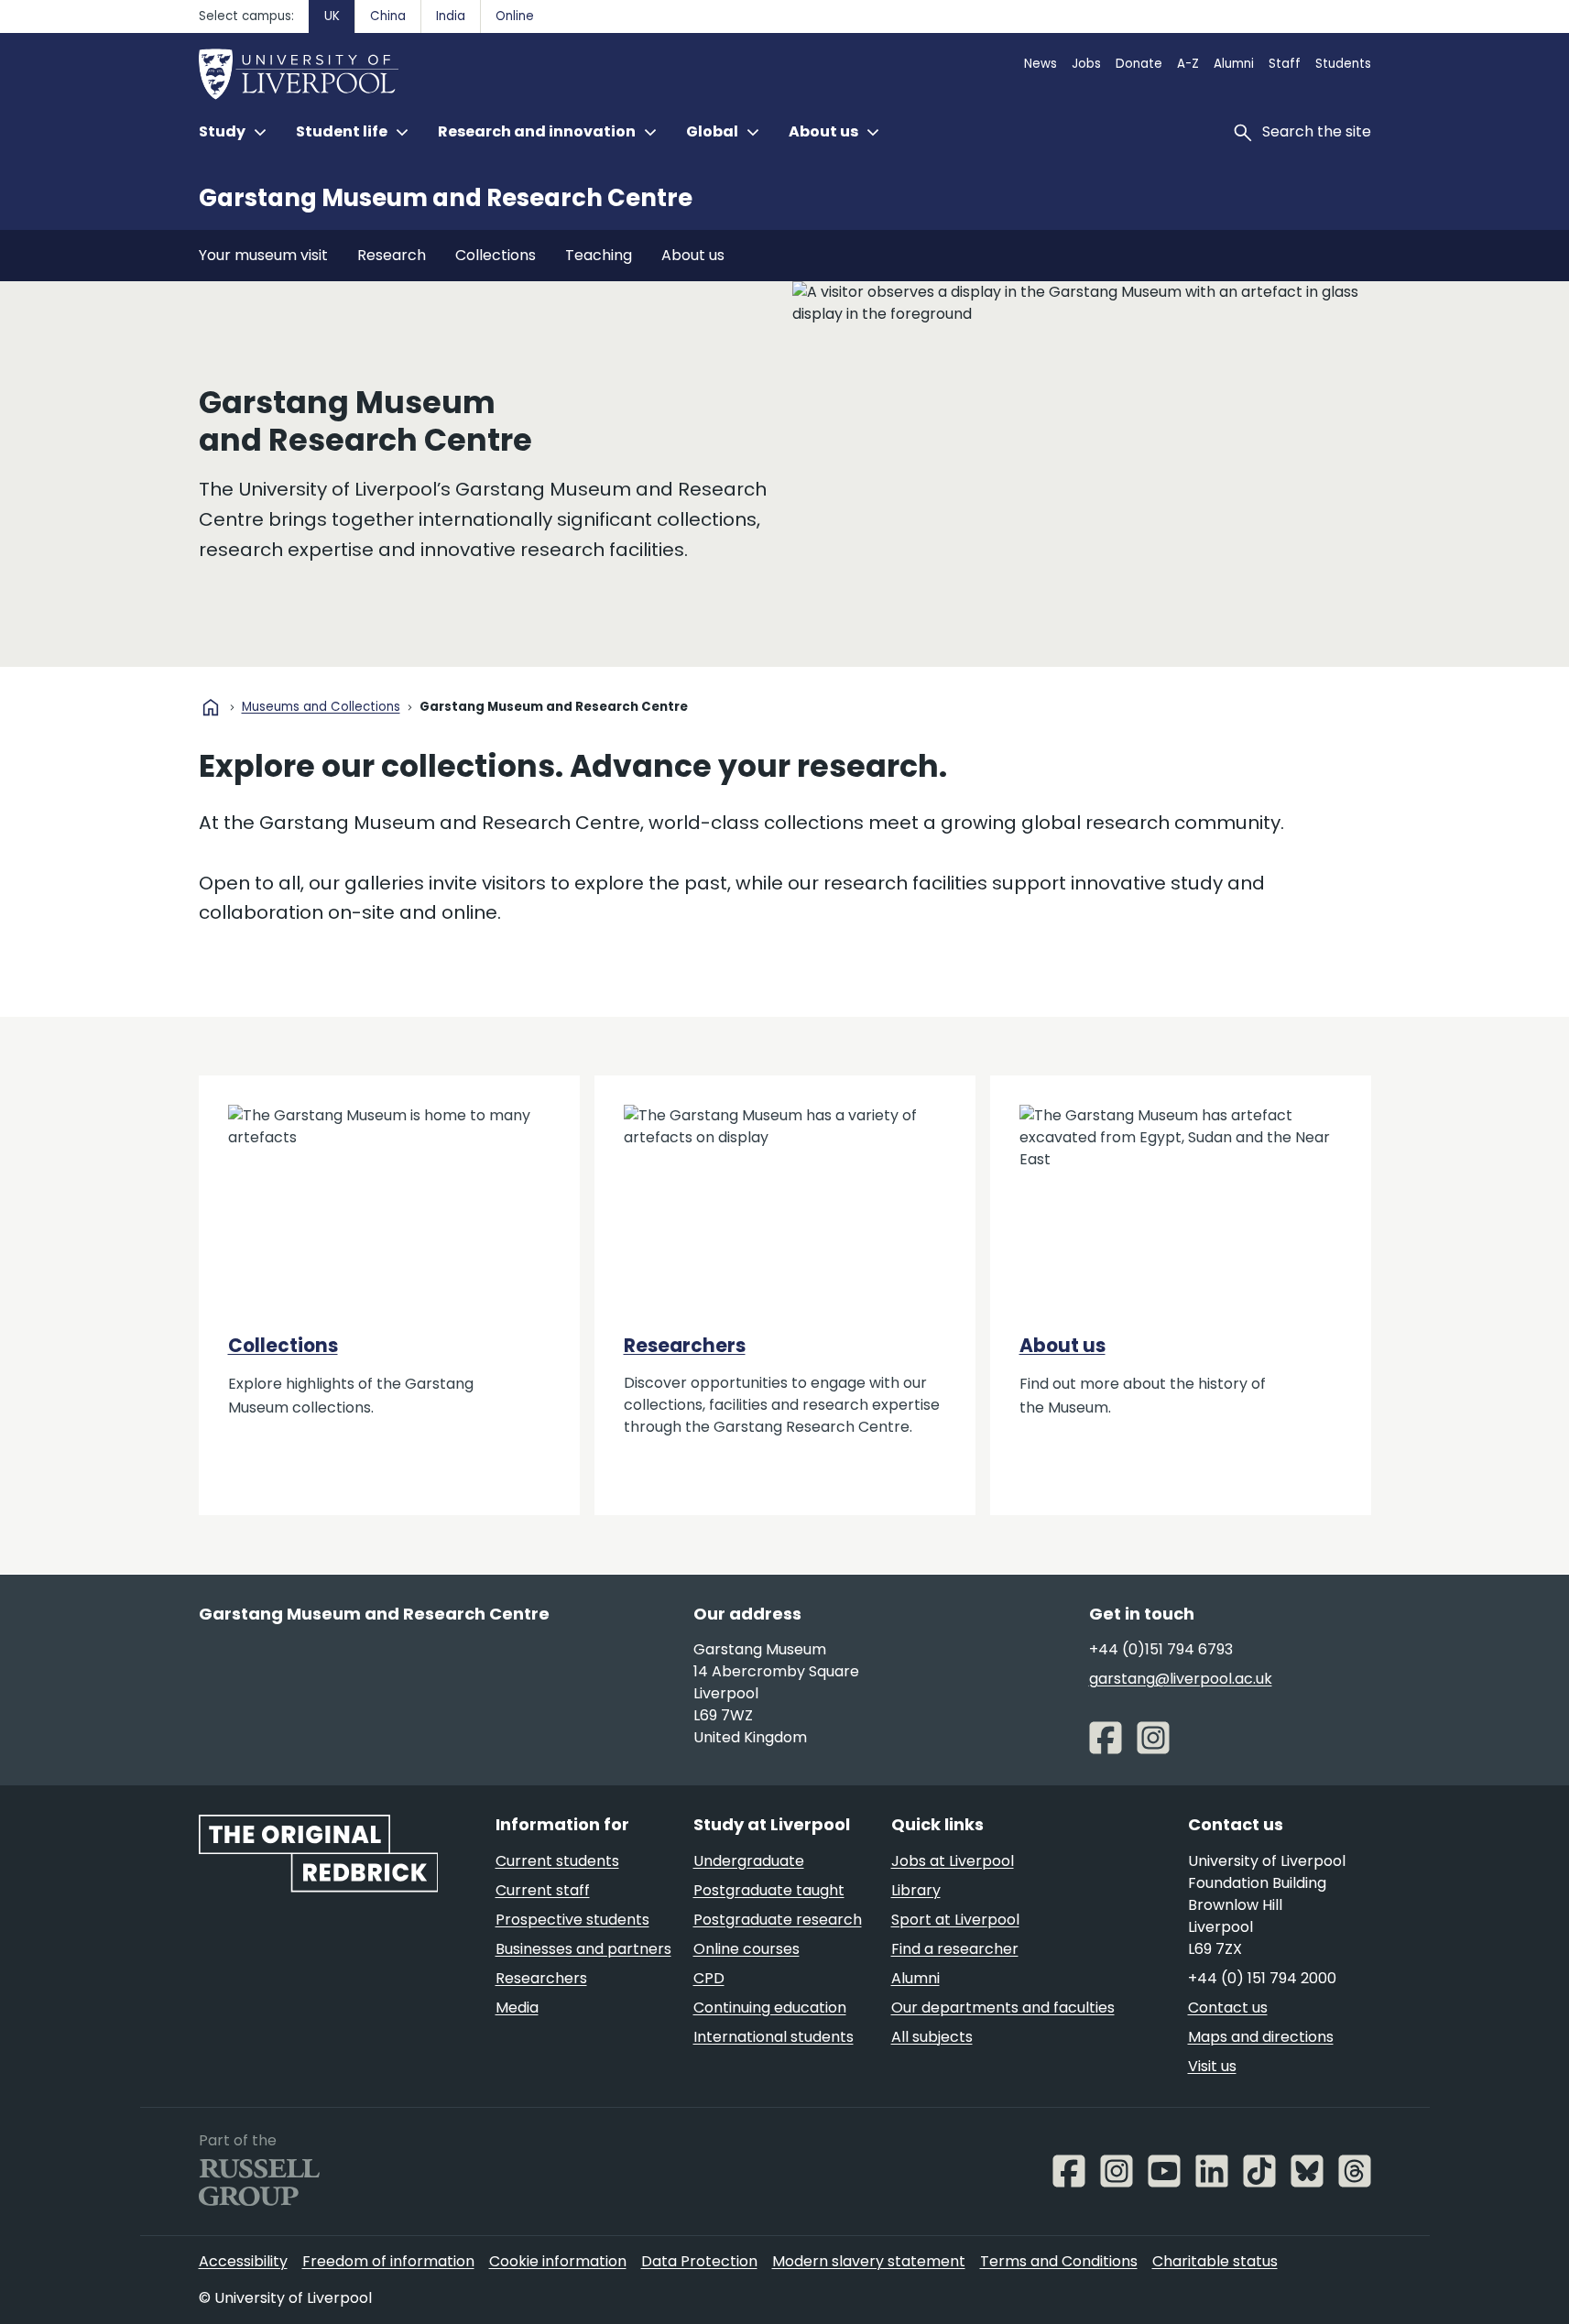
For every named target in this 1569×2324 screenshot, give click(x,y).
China (388, 16)
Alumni (1234, 64)
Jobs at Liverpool (953, 1861)
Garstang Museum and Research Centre (446, 198)
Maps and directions (1261, 2037)
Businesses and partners (583, 1949)
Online (515, 16)
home (211, 707)
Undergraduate (749, 1861)
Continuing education (770, 2008)
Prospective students (572, 1920)
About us (693, 255)
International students (774, 2037)
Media (517, 2008)
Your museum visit (263, 255)
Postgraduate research (778, 1920)
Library (916, 1890)
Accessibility (243, 2261)
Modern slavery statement (869, 2261)
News (1041, 64)
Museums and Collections (321, 708)
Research (392, 255)
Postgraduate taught (769, 1890)
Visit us (1212, 2066)
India (451, 16)
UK (332, 16)
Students (1343, 64)
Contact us (1228, 2008)
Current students (557, 1861)
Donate (1139, 64)
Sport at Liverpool (955, 1920)
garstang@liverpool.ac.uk (1181, 1679)
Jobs (1086, 64)
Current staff (543, 1890)
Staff (1285, 64)
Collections (496, 255)
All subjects (932, 2037)
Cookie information (558, 2261)
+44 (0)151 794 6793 (1161, 1649)
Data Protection (699, 2261)
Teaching (599, 255)
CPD (709, 1978)
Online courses (746, 1949)
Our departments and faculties (1003, 2008)
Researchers (685, 1346)
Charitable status (1215, 2261)
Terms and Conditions (1059, 2261)
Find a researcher (955, 1949)
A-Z (1188, 64)
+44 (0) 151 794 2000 (1262, 1978)
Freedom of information (388, 2261)
